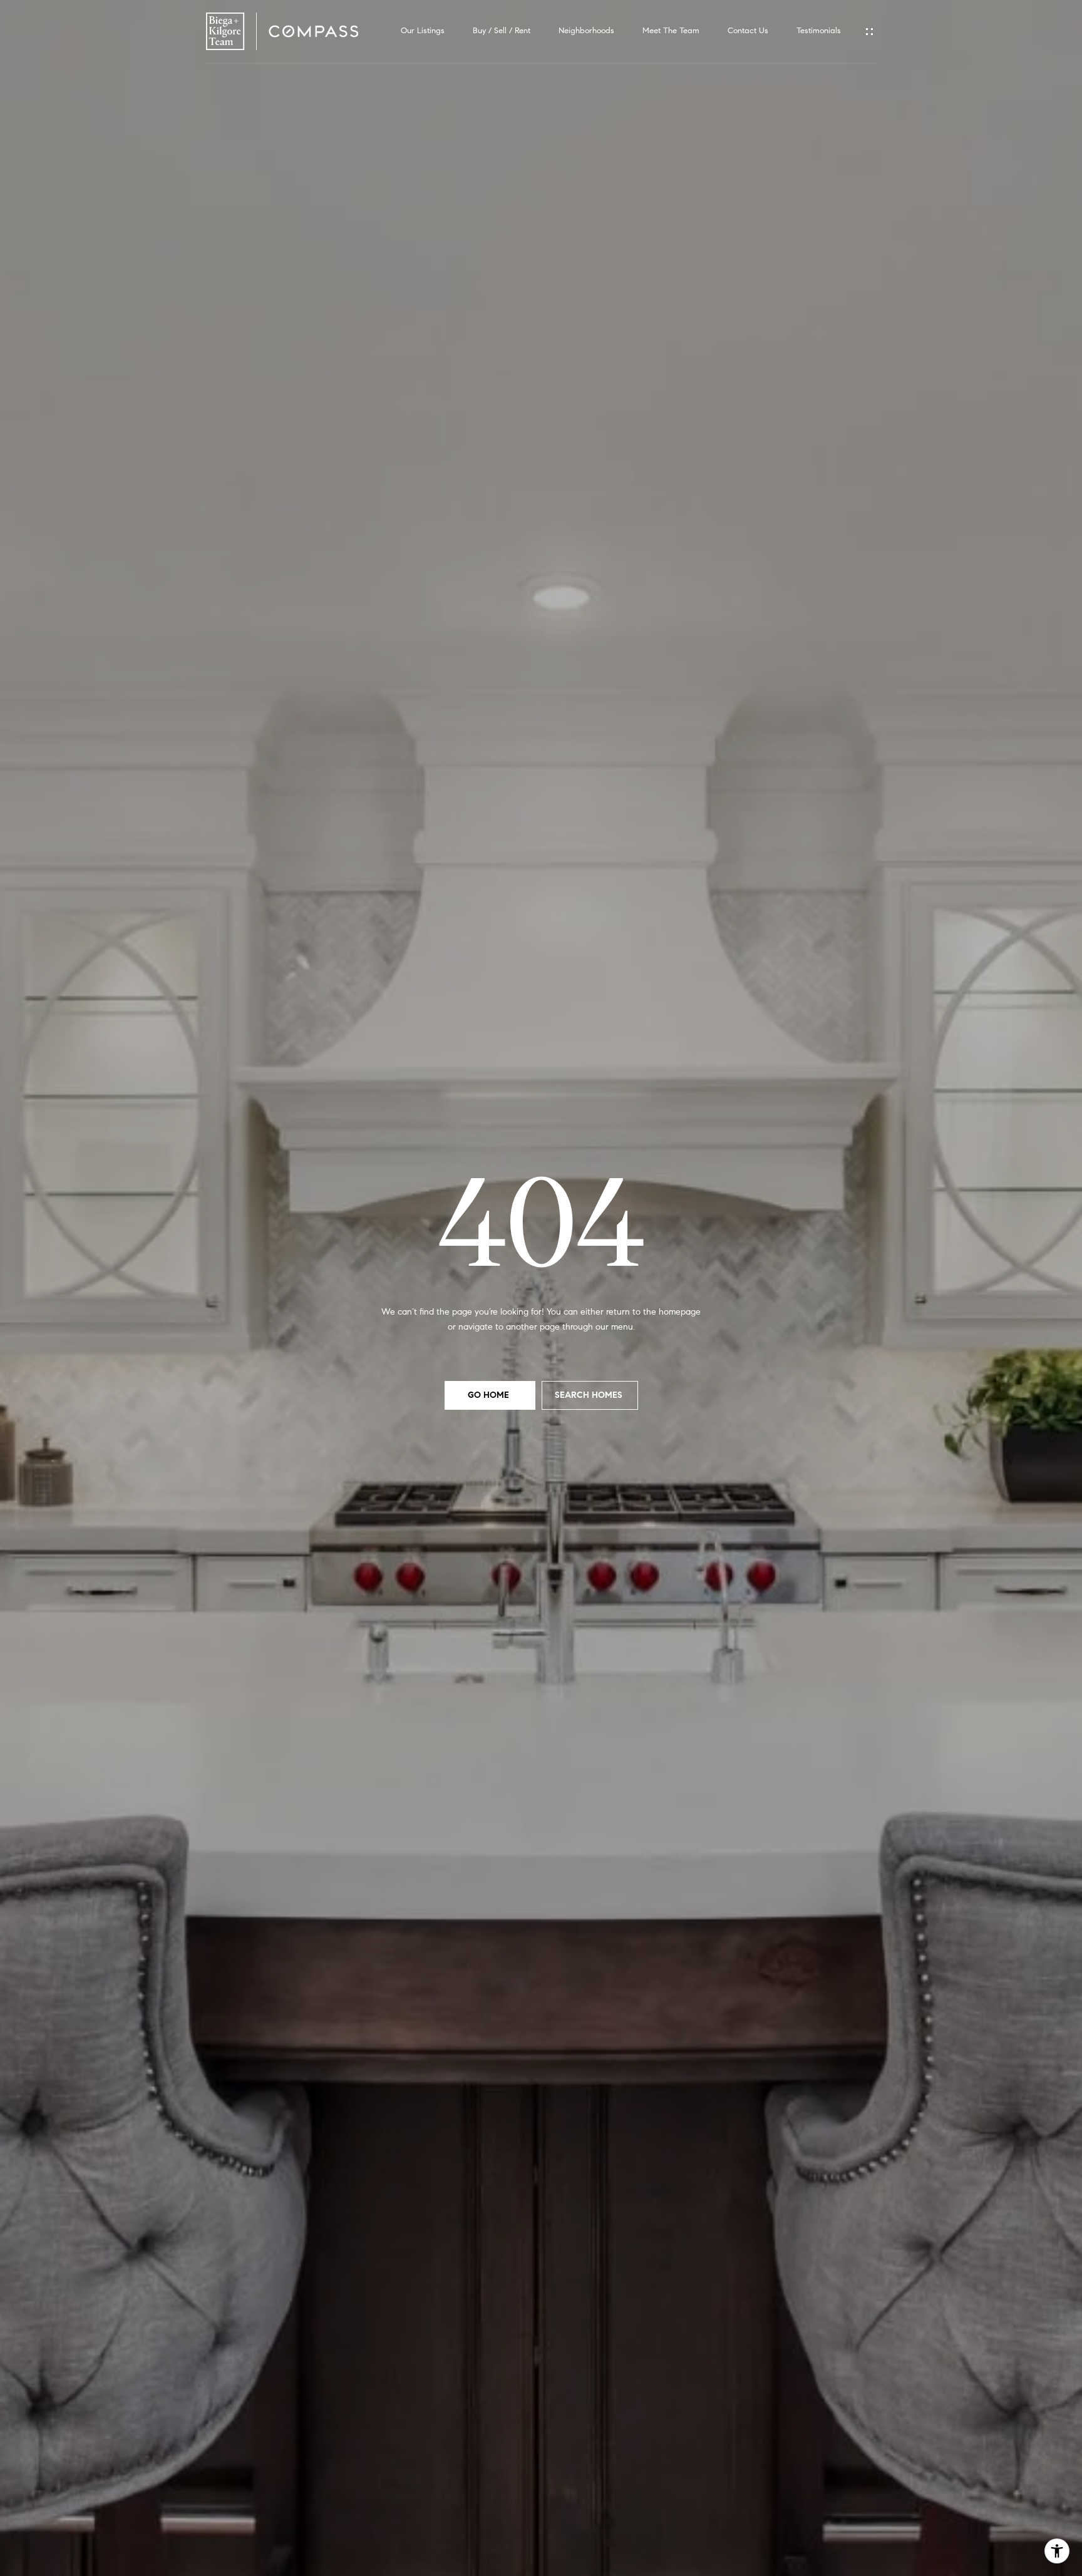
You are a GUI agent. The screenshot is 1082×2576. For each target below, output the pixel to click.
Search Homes (590, 1395)
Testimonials (819, 31)
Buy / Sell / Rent (502, 31)
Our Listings (423, 31)
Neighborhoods (586, 31)
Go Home (490, 1395)
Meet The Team (671, 31)
